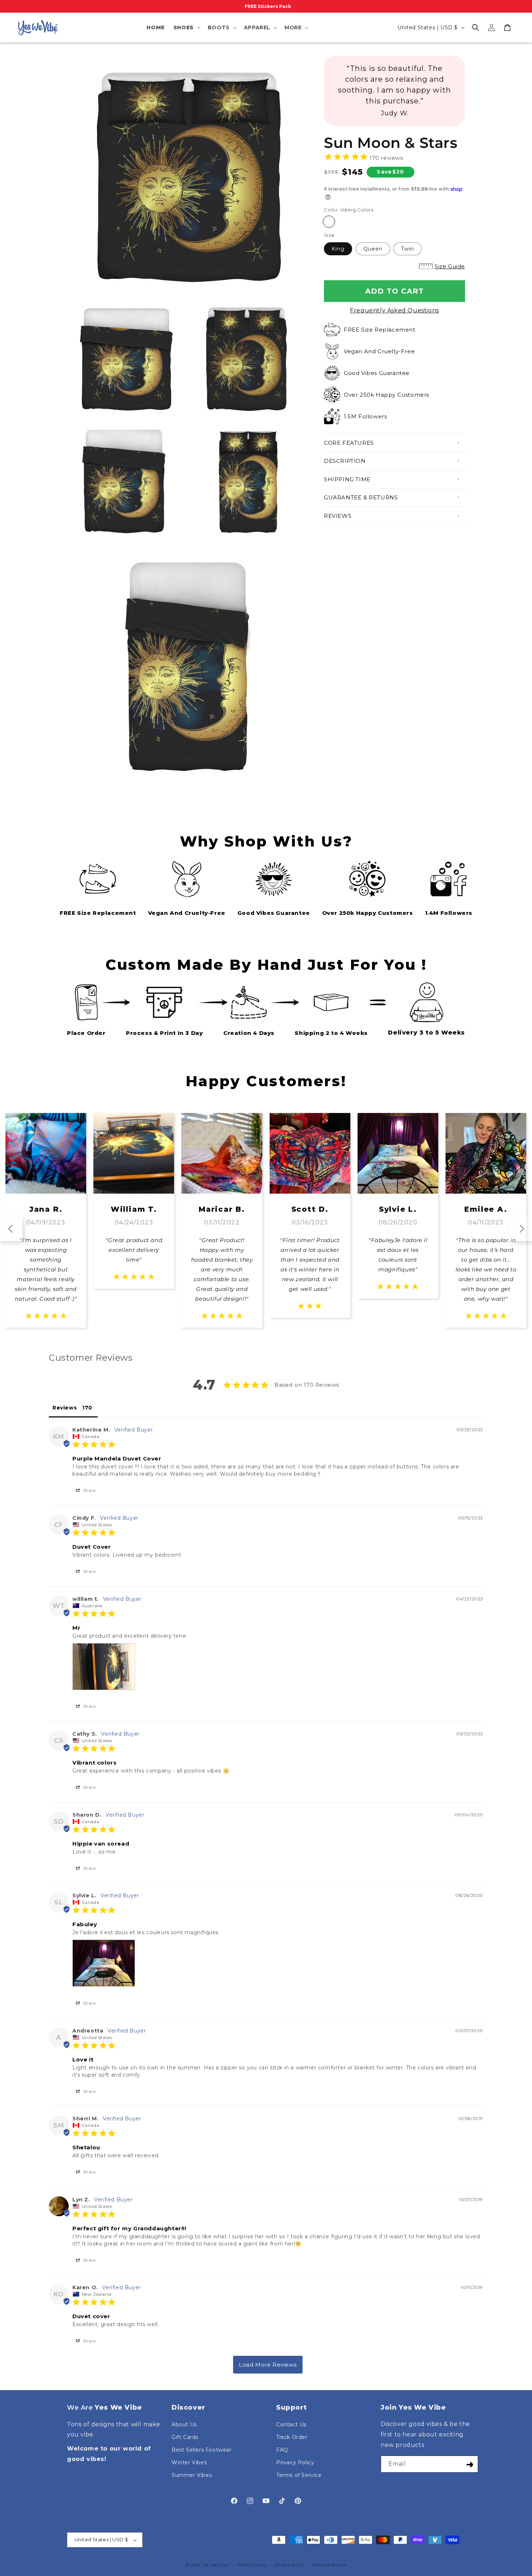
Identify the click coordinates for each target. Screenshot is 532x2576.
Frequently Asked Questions (394, 310)
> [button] (268, 2365)
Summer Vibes (192, 2475)
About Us (184, 2424)
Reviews (338, 516)
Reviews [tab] (65, 1408)
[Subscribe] (470, 2464)
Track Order (292, 2437)
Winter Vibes (189, 2462)
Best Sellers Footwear (202, 2450)
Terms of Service (299, 2475)
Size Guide (450, 266)
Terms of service (328, 2565)
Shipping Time (347, 479)
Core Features (349, 443)
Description (345, 461)
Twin (408, 249)
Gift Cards (185, 2437)
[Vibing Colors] (329, 222)
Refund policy (252, 2565)
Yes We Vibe (216, 2565)
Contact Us (291, 2424)
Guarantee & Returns (361, 497)
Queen (373, 249)
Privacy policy (289, 2565)
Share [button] (89, 1490)
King (338, 249)
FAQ (282, 2450)
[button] (186, 27)
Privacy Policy (295, 2462)
